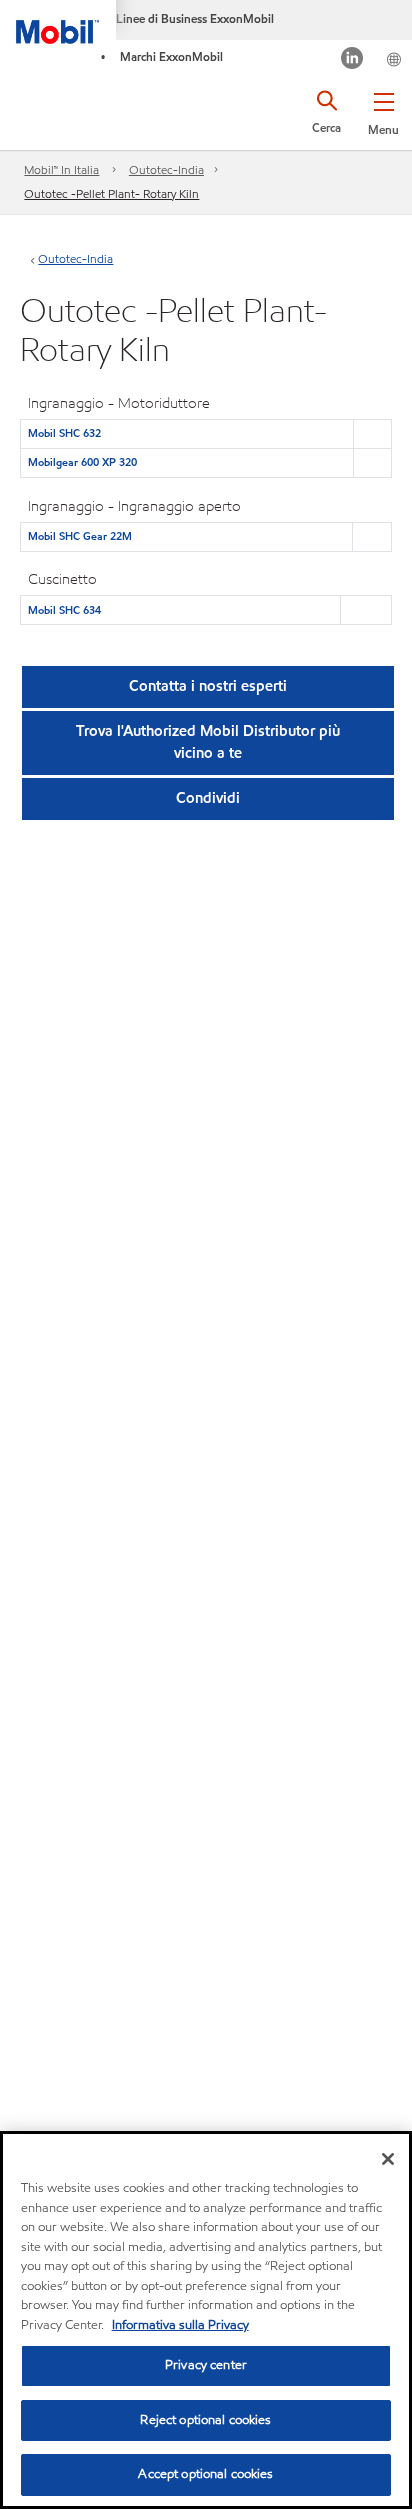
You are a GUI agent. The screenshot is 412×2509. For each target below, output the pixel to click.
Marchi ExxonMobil (171, 56)
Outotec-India (166, 169)
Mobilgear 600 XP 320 (82, 462)
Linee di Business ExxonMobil (195, 18)
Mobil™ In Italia (61, 169)
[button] (383, 110)
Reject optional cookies (205, 2420)
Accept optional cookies (205, 2474)
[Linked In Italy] (352, 60)
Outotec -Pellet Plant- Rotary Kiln (111, 193)
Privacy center (206, 2365)
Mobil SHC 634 (64, 610)
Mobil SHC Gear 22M (80, 536)
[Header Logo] (58, 22)
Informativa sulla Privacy (180, 2325)
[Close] (388, 2159)
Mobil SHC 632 (64, 433)
